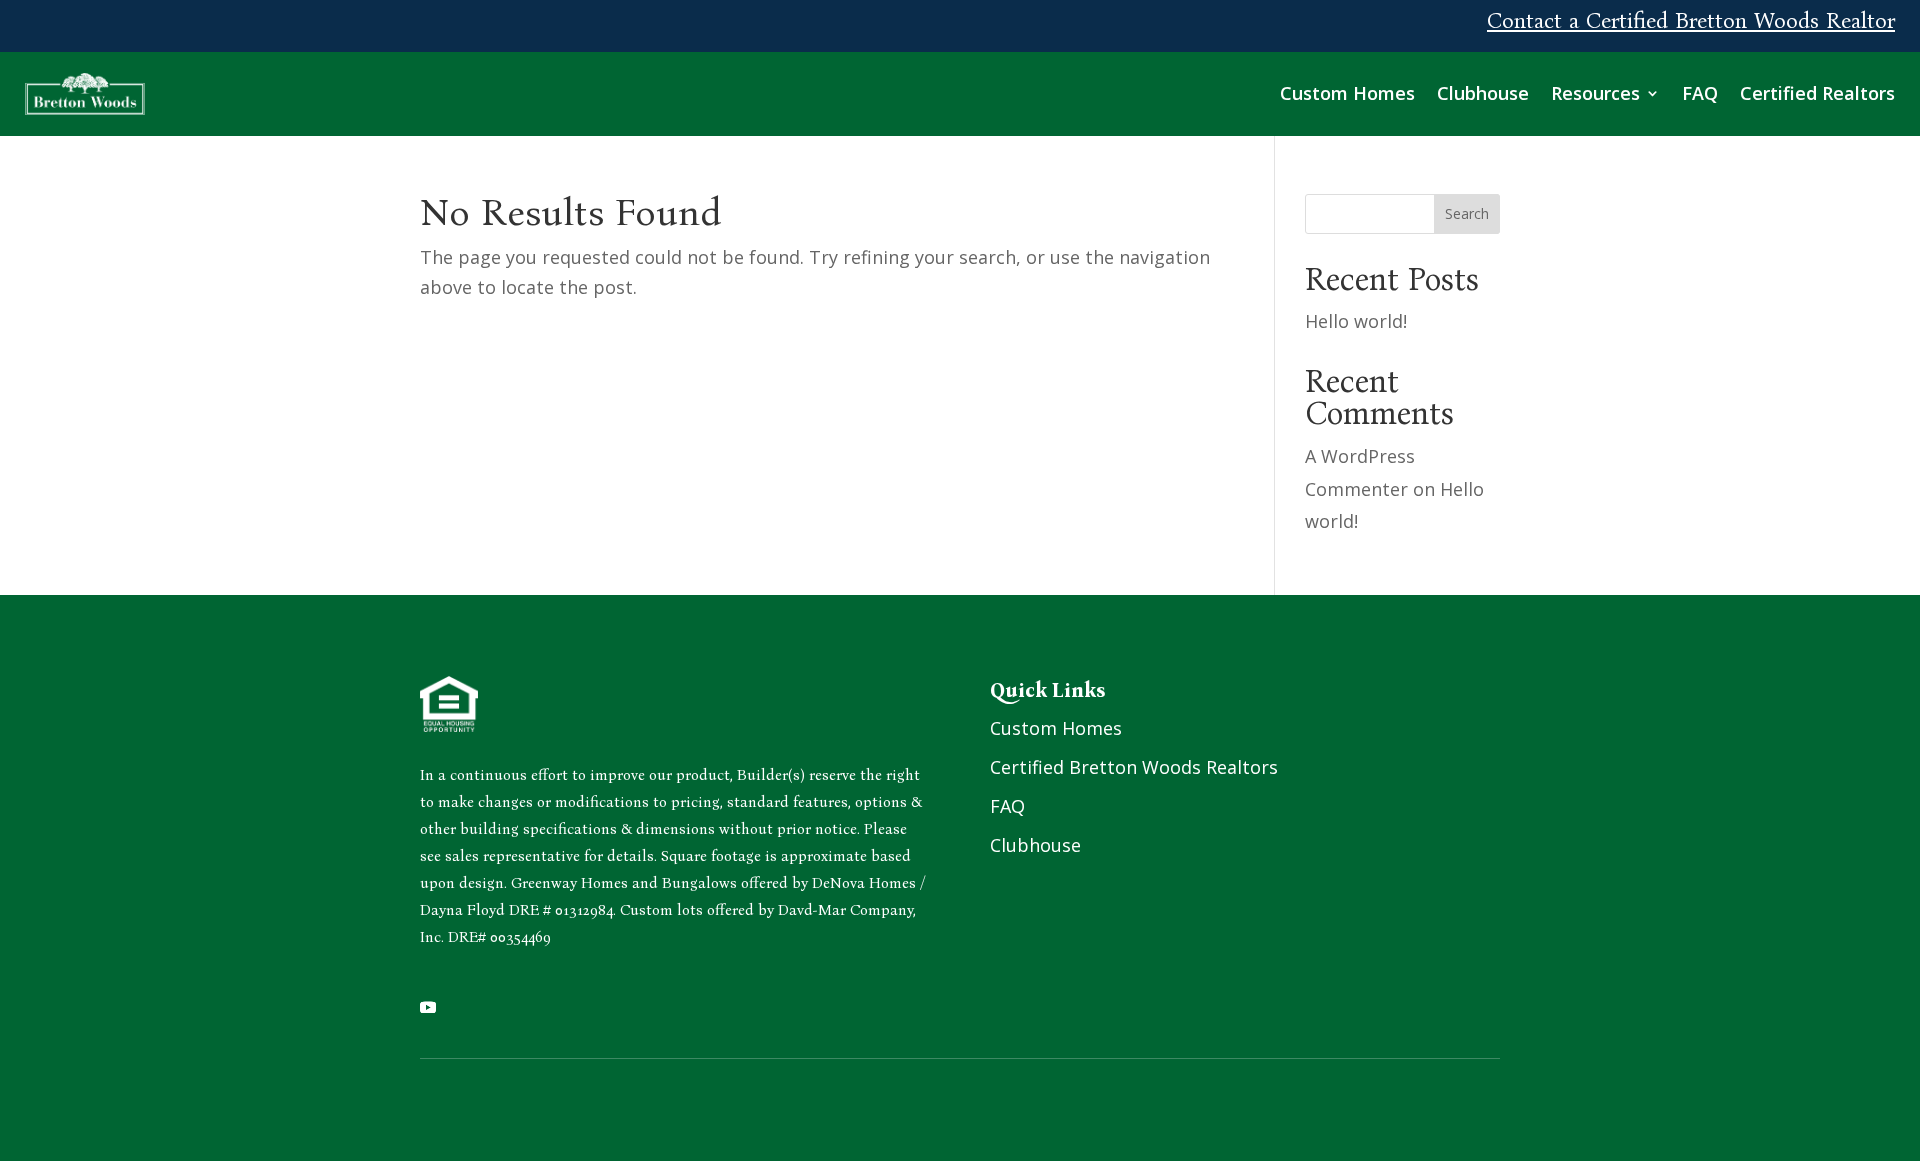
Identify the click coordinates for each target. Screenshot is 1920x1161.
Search (1467, 213)
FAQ (1700, 93)
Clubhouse (1483, 93)
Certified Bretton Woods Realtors (1134, 767)
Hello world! (1356, 321)
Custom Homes (1347, 93)
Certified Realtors (1817, 93)
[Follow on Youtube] (428, 1007)
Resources (1595, 93)
